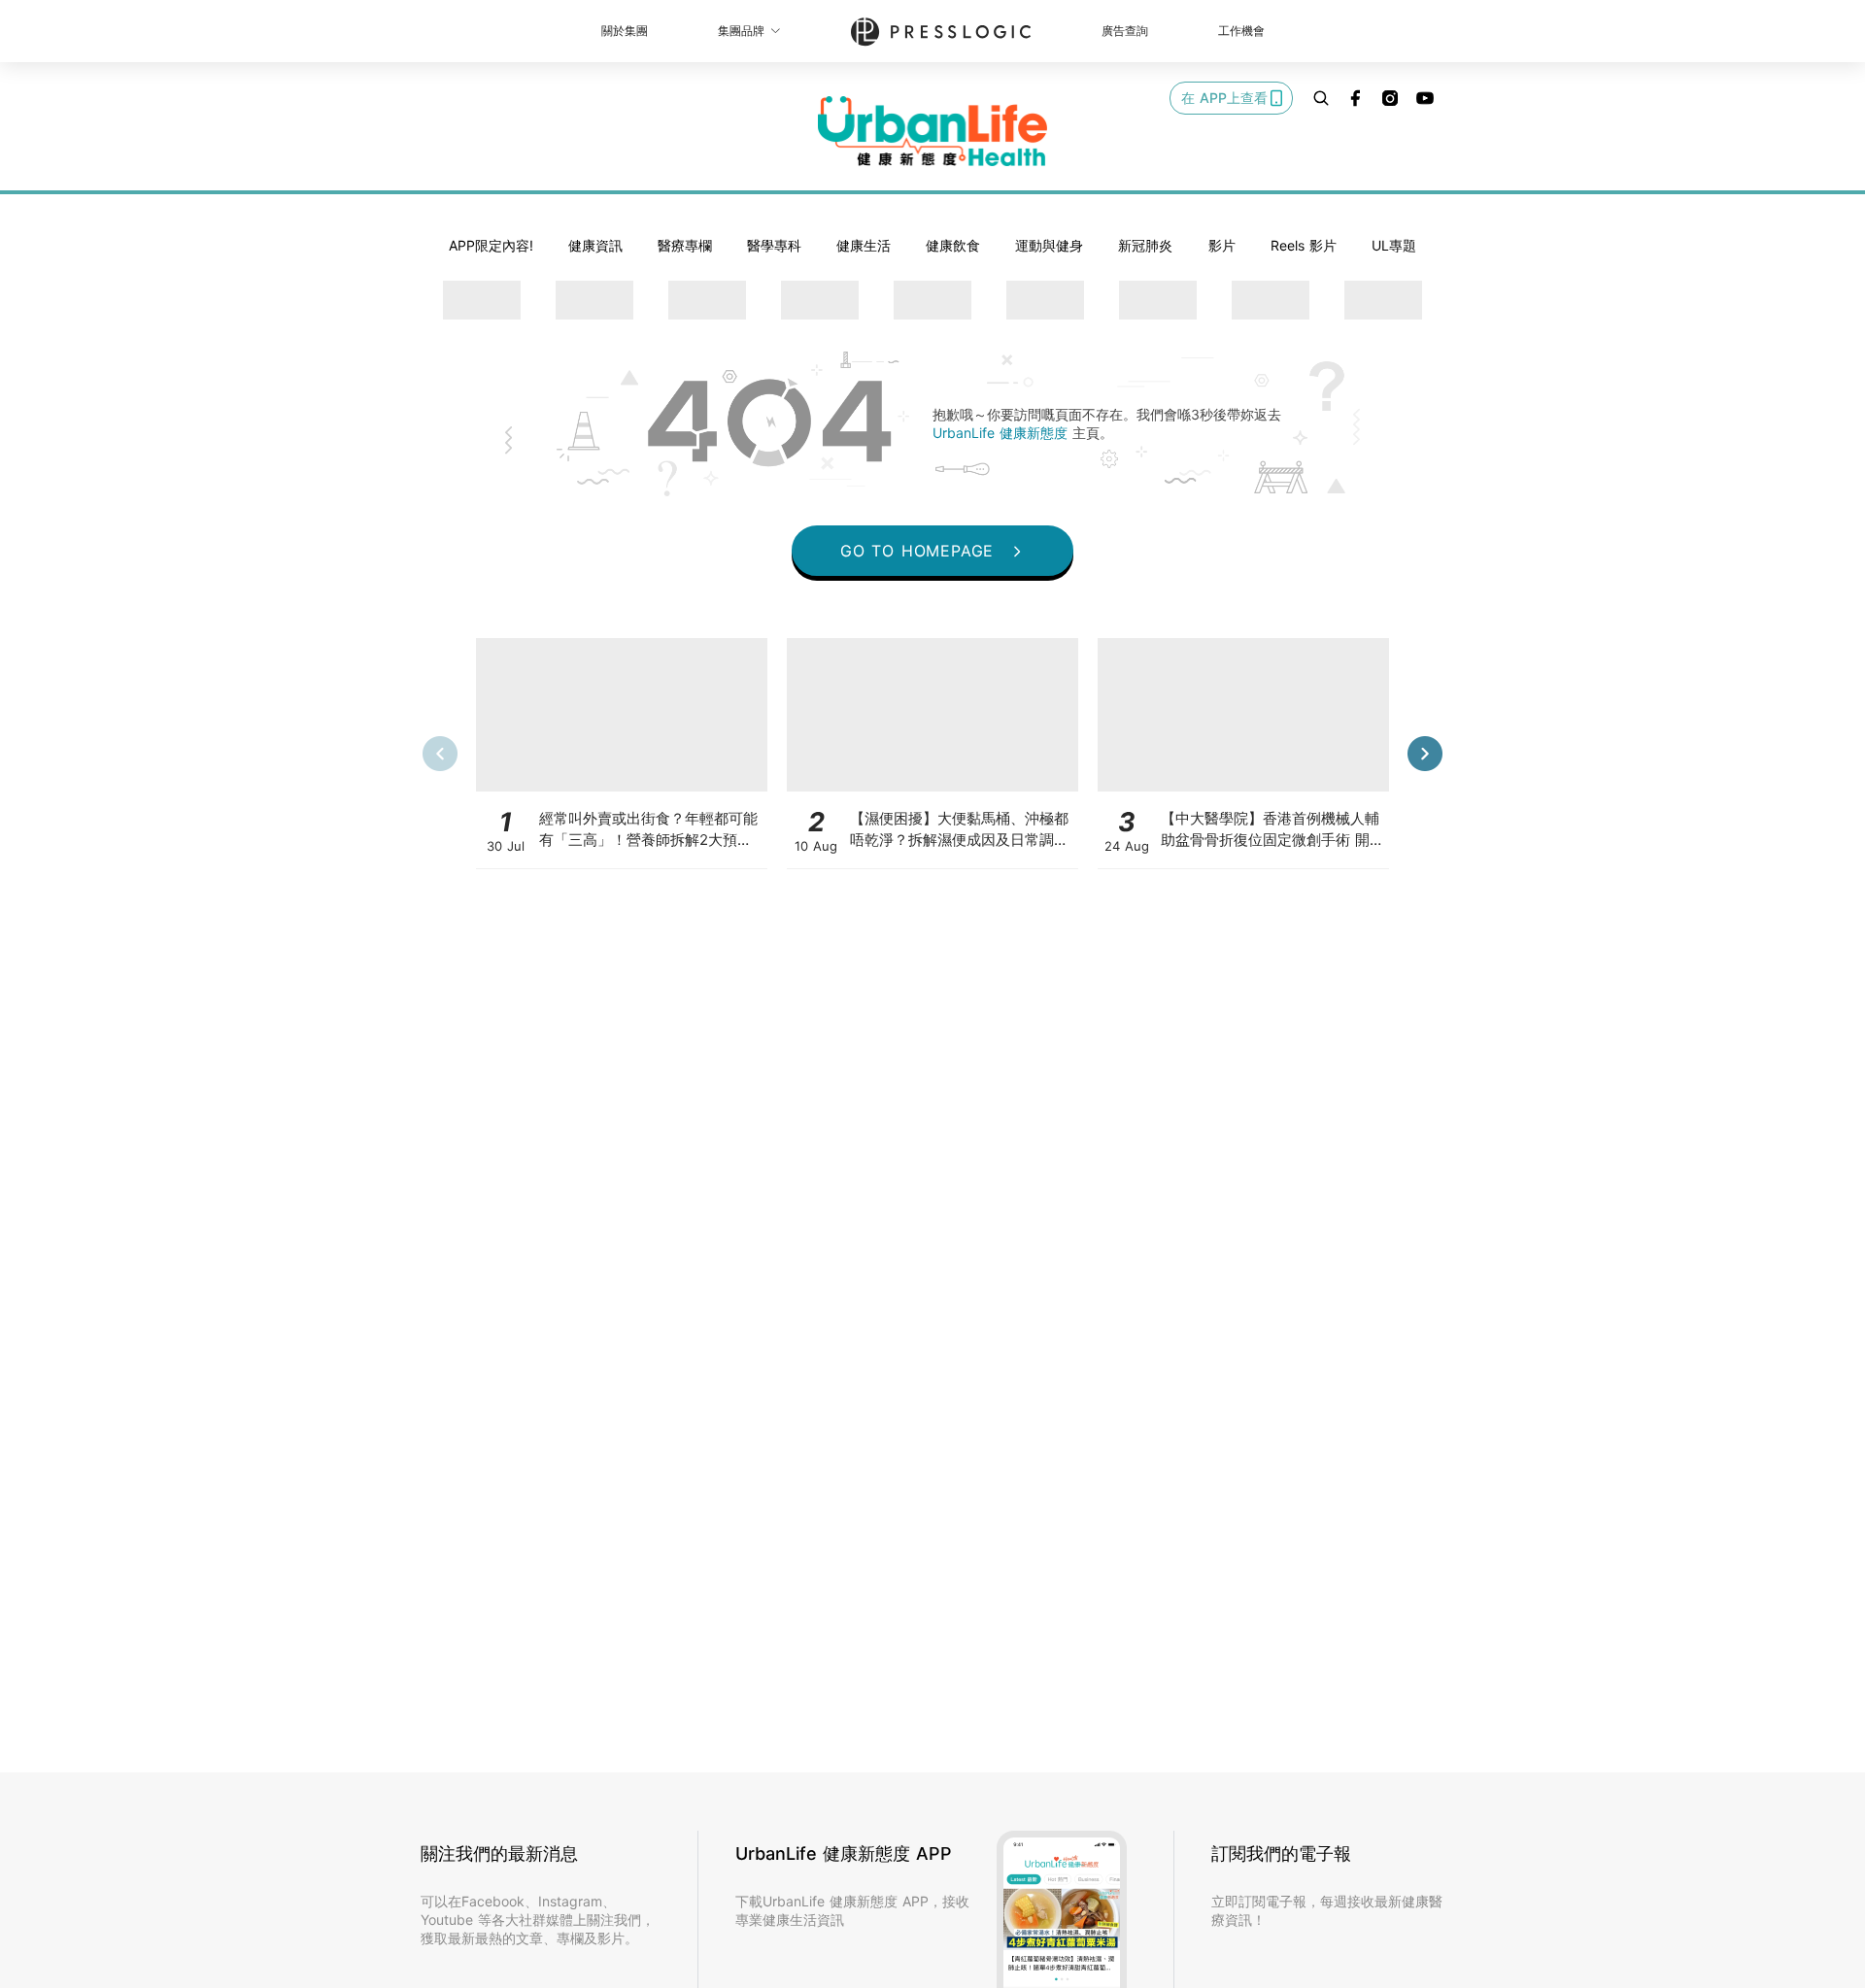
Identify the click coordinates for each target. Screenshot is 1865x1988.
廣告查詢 (1125, 31)
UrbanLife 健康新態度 (1002, 433)
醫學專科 (774, 245)
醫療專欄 (685, 245)
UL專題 (1394, 245)
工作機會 (1241, 31)
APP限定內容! (491, 245)
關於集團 (625, 31)
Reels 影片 (1304, 245)
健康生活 (864, 245)
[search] (1321, 98)
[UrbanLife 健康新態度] (932, 131)
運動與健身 (1049, 245)
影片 (1222, 245)
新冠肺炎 (1145, 245)
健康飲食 (953, 245)
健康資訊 (595, 245)
